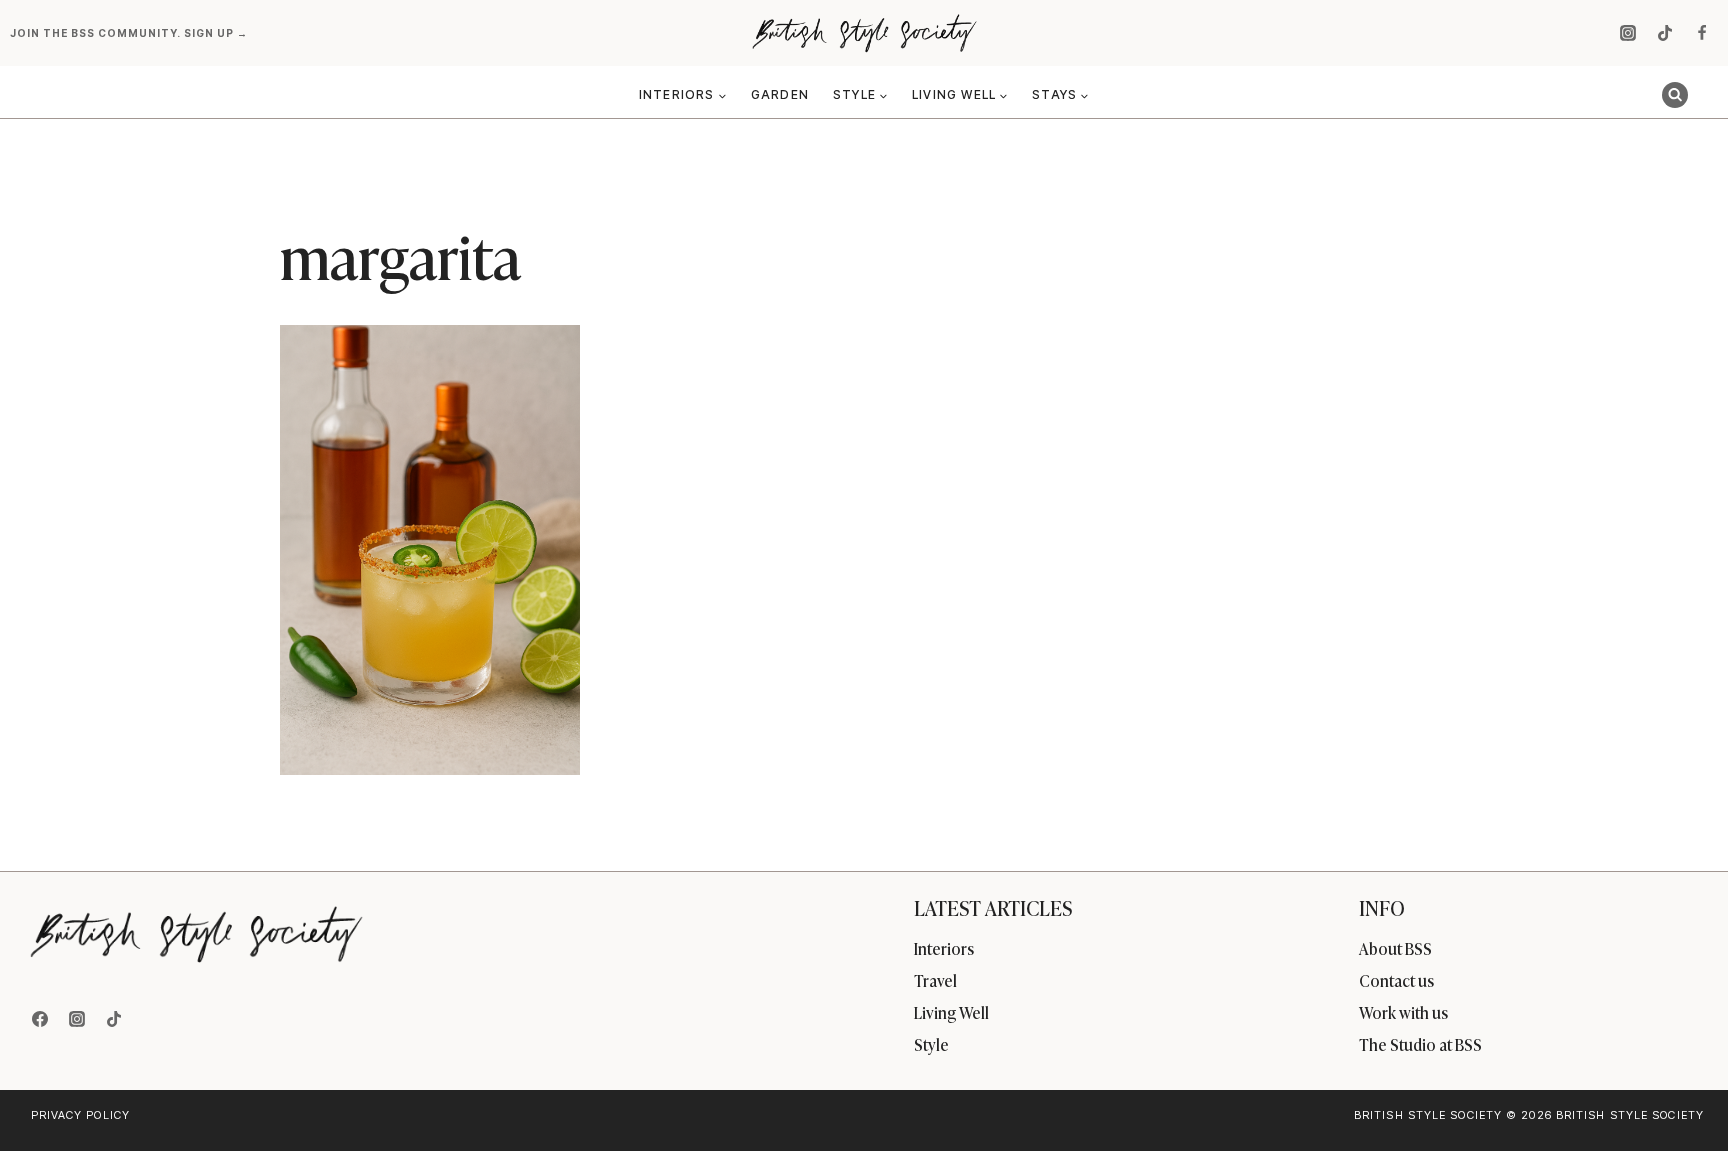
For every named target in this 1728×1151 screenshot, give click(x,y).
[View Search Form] (1675, 95)
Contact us (1396, 980)
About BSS (1395, 948)
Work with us (1403, 1012)
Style (931, 1044)
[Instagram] (1628, 33)
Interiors (944, 948)
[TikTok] (1665, 33)
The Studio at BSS (1420, 1044)
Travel (935, 980)
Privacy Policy (80, 1115)
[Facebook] (1702, 33)
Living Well (951, 1012)
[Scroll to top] (1679, 1092)
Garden (780, 94)
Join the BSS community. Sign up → (130, 33)
